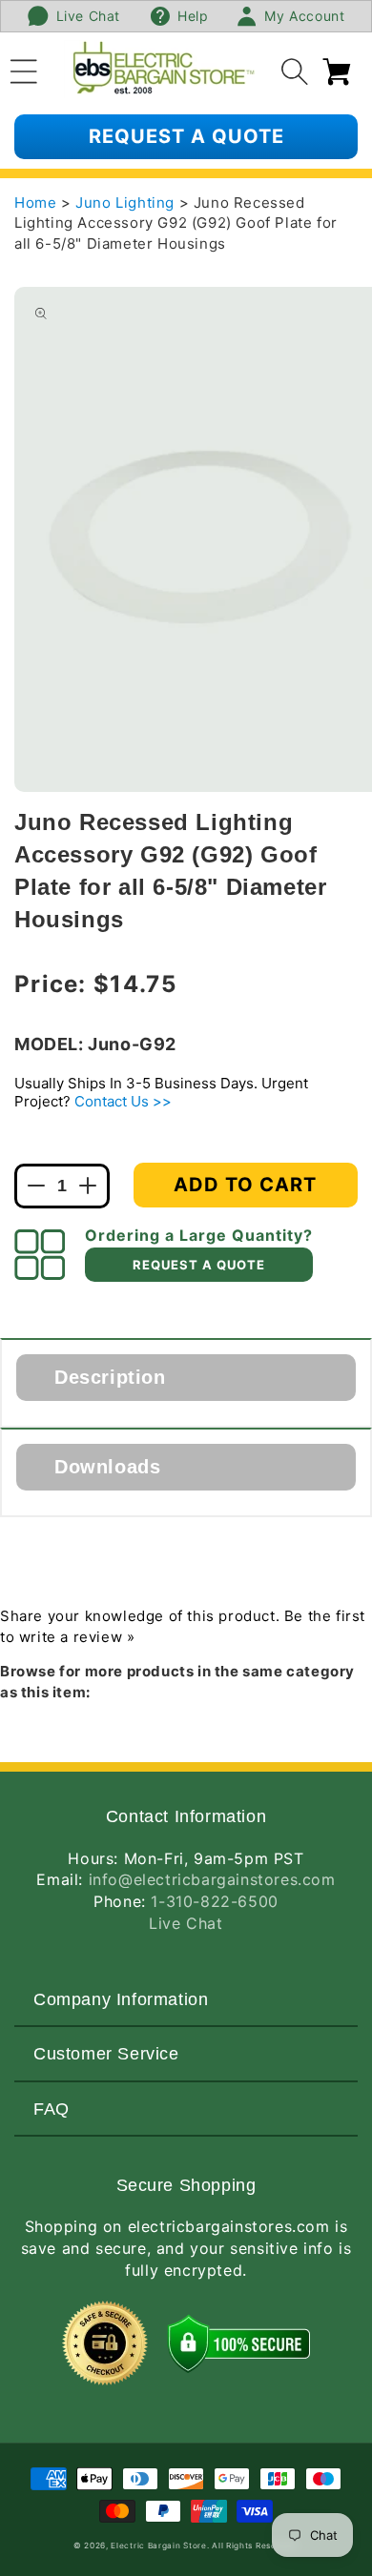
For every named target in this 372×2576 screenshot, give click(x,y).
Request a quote (186, 136)
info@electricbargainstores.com (212, 1879)
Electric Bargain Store (158, 2546)
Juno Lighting (127, 203)
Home (35, 203)
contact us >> (123, 1101)
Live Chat (186, 1923)
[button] (24, 69)
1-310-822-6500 (214, 1901)
